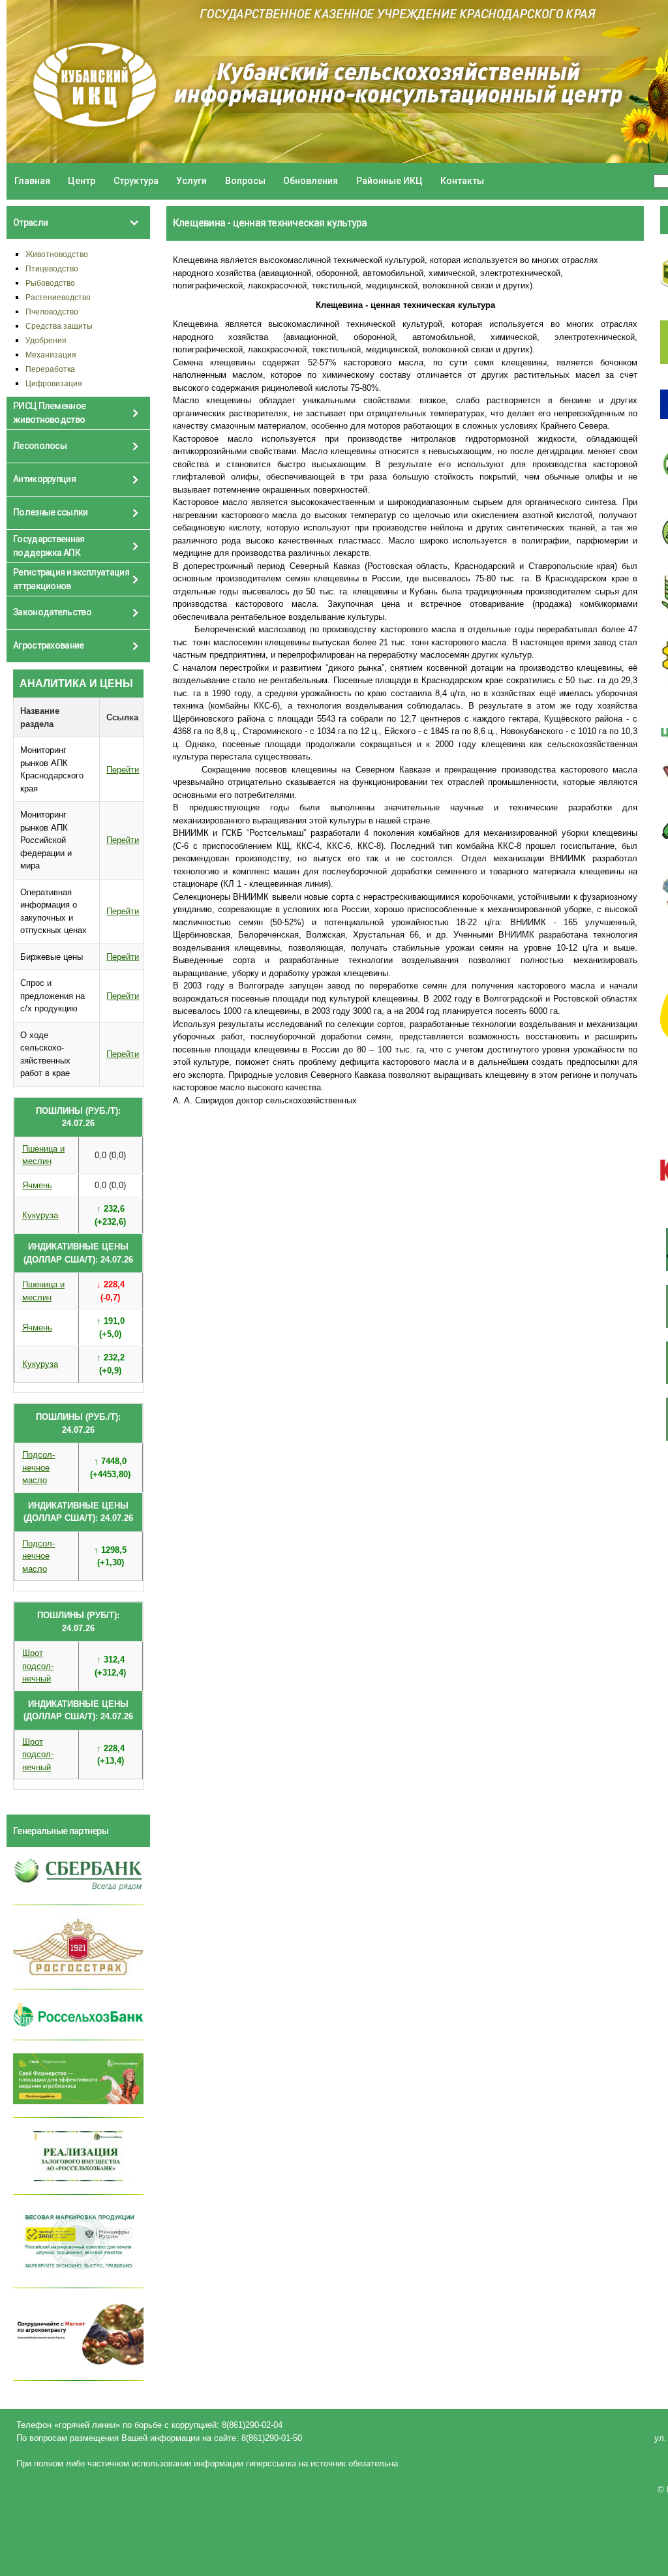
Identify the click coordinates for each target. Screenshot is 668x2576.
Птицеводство (52, 268)
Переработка (50, 369)
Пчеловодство (52, 312)
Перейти (123, 770)
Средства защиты (59, 326)
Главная (32, 181)
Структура (136, 181)
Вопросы (245, 181)
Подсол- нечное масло (38, 1467)
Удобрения (46, 340)
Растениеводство (58, 297)
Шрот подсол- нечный (38, 1666)
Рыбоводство (50, 283)
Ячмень (37, 1185)
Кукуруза (40, 1215)
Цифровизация (54, 383)
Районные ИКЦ (389, 181)
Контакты (462, 181)
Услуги (191, 181)
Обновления (311, 181)
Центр (82, 181)
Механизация (51, 355)
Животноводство (57, 254)
